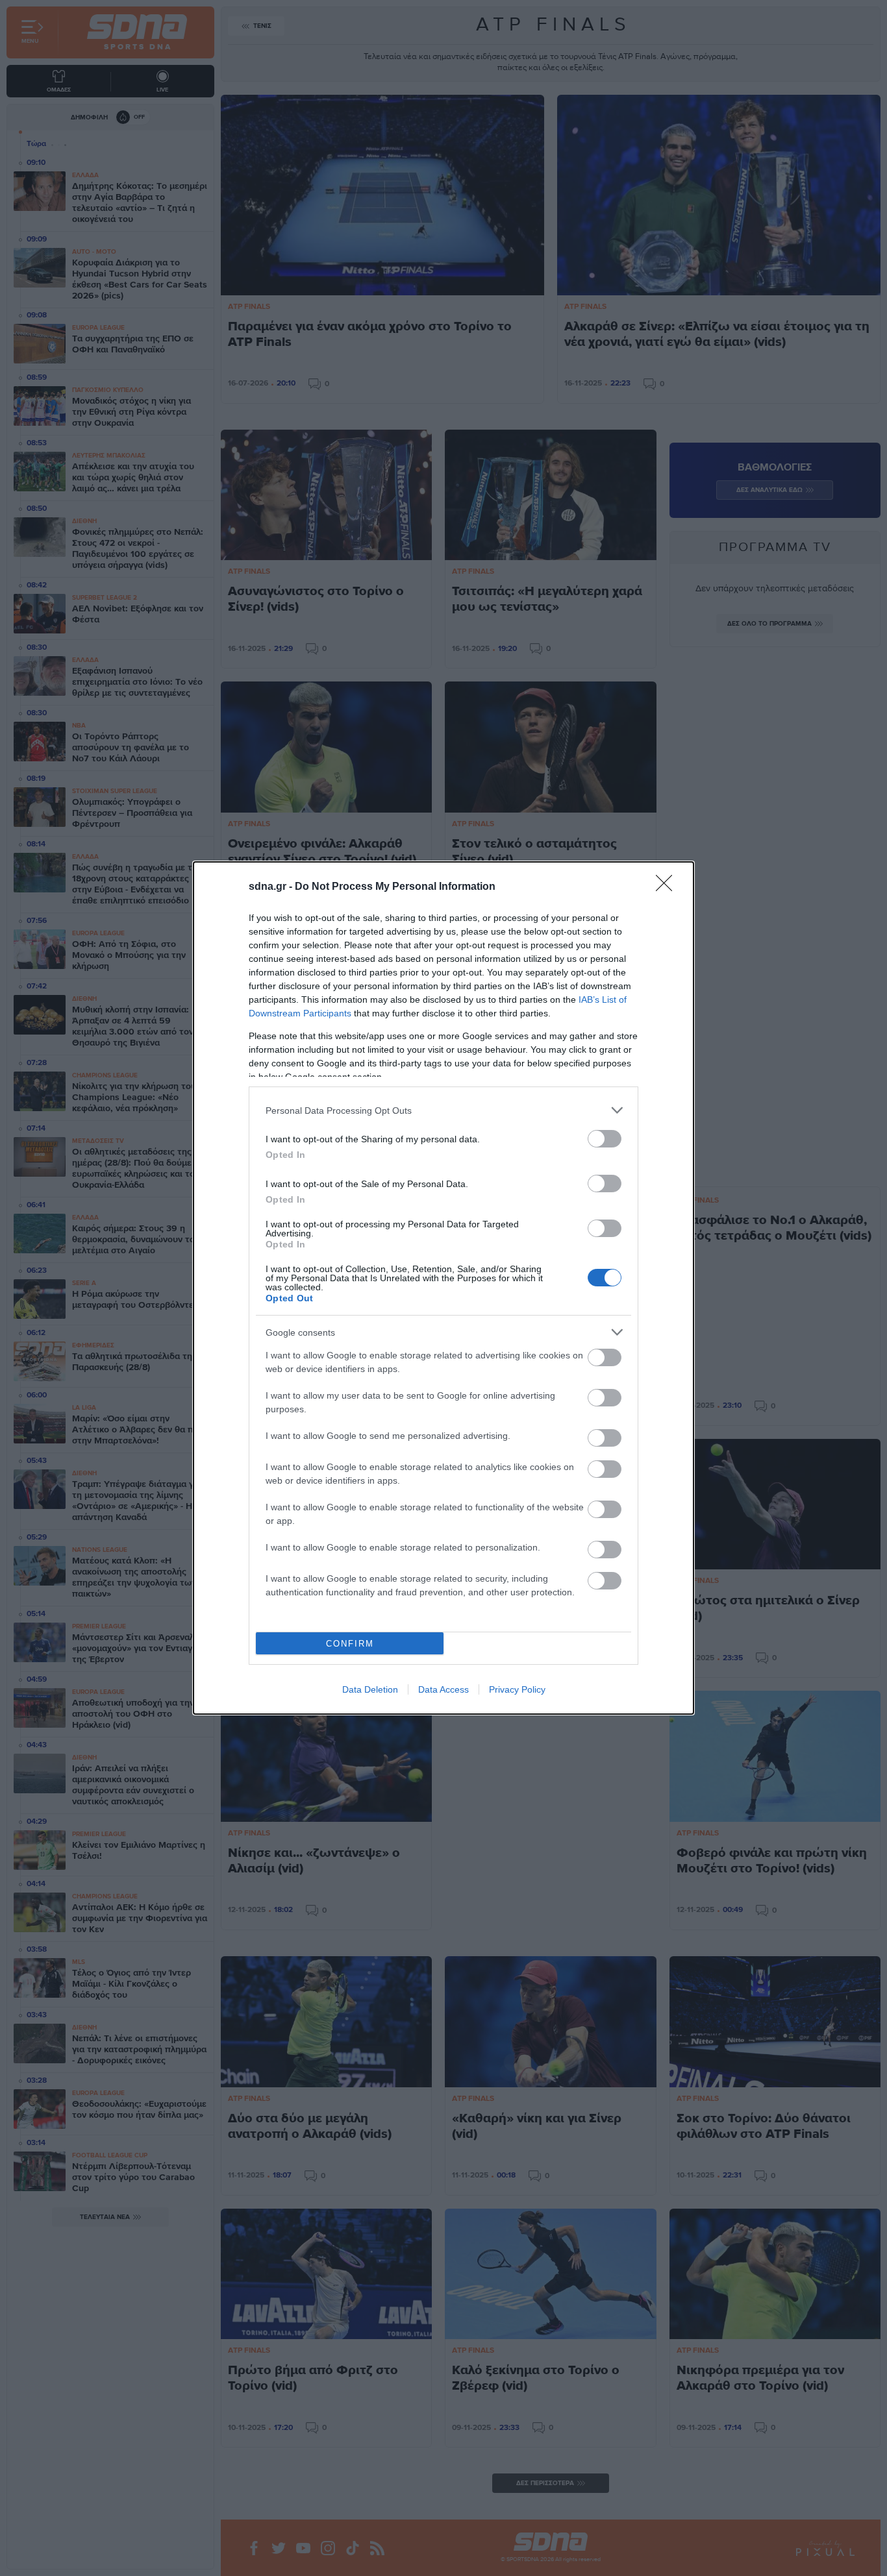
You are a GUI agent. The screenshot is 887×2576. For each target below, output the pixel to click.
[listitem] (443, 1110)
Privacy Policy (517, 1689)
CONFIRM (350, 1644)
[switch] (605, 1139)
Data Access (443, 1689)
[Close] (668, 887)
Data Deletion (370, 1689)
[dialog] (443, 1288)
